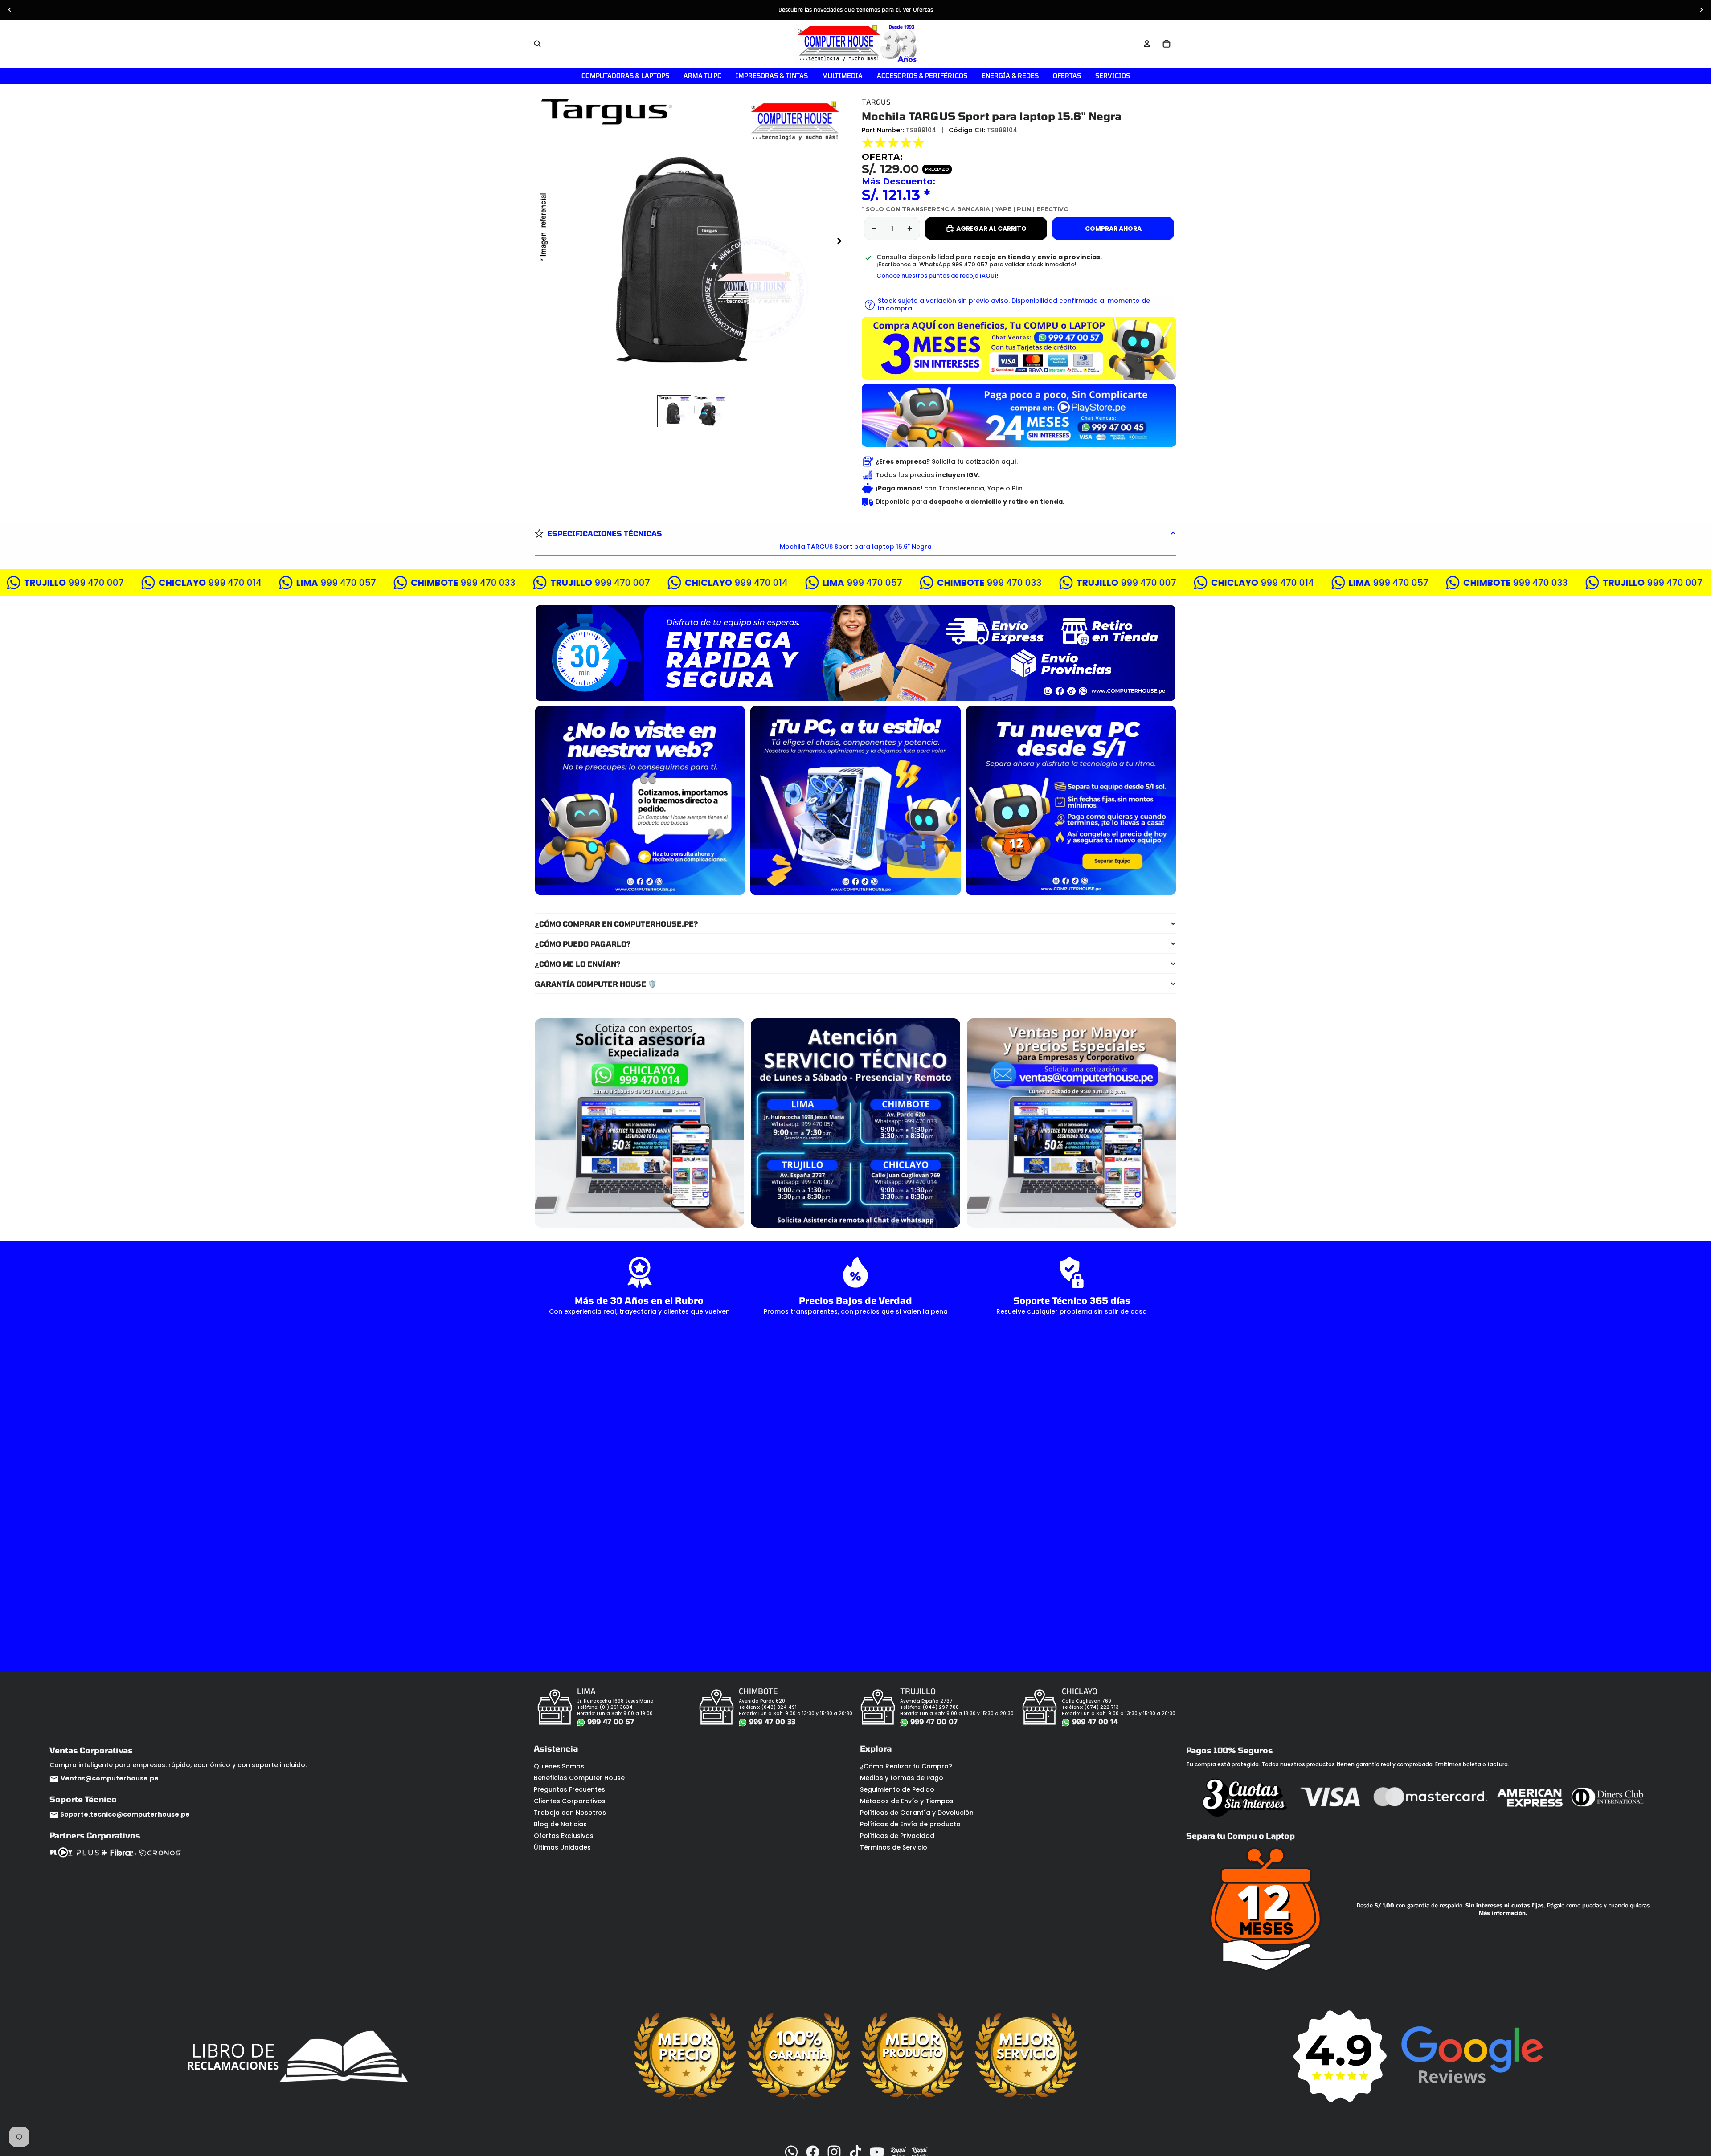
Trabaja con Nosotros (570, 1813)
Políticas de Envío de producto (910, 1824)
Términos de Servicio (894, 1847)
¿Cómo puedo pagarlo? (583, 944)
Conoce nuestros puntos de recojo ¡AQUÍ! (937, 276)
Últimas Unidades (562, 1847)
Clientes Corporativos (570, 1801)
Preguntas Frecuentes (569, 1789)
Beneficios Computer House (579, 1778)
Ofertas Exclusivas (564, 1836)
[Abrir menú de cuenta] (1147, 44)
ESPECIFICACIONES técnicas (605, 533)
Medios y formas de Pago (902, 1778)
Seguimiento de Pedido (897, 1789)
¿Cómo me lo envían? (578, 964)
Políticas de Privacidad (897, 1836)
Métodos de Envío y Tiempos (907, 1801)
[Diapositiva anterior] (10, 10)
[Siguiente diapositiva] (1701, 10)
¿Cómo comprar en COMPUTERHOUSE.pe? (616, 924)
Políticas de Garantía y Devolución (917, 1813)
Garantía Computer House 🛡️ (596, 984)
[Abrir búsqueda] (537, 44)
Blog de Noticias (560, 1824)
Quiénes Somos (559, 1766)
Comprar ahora (1113, 229)
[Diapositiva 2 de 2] (710, 411)
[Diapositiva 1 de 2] (674, 411)
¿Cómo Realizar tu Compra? (906, 1766)
